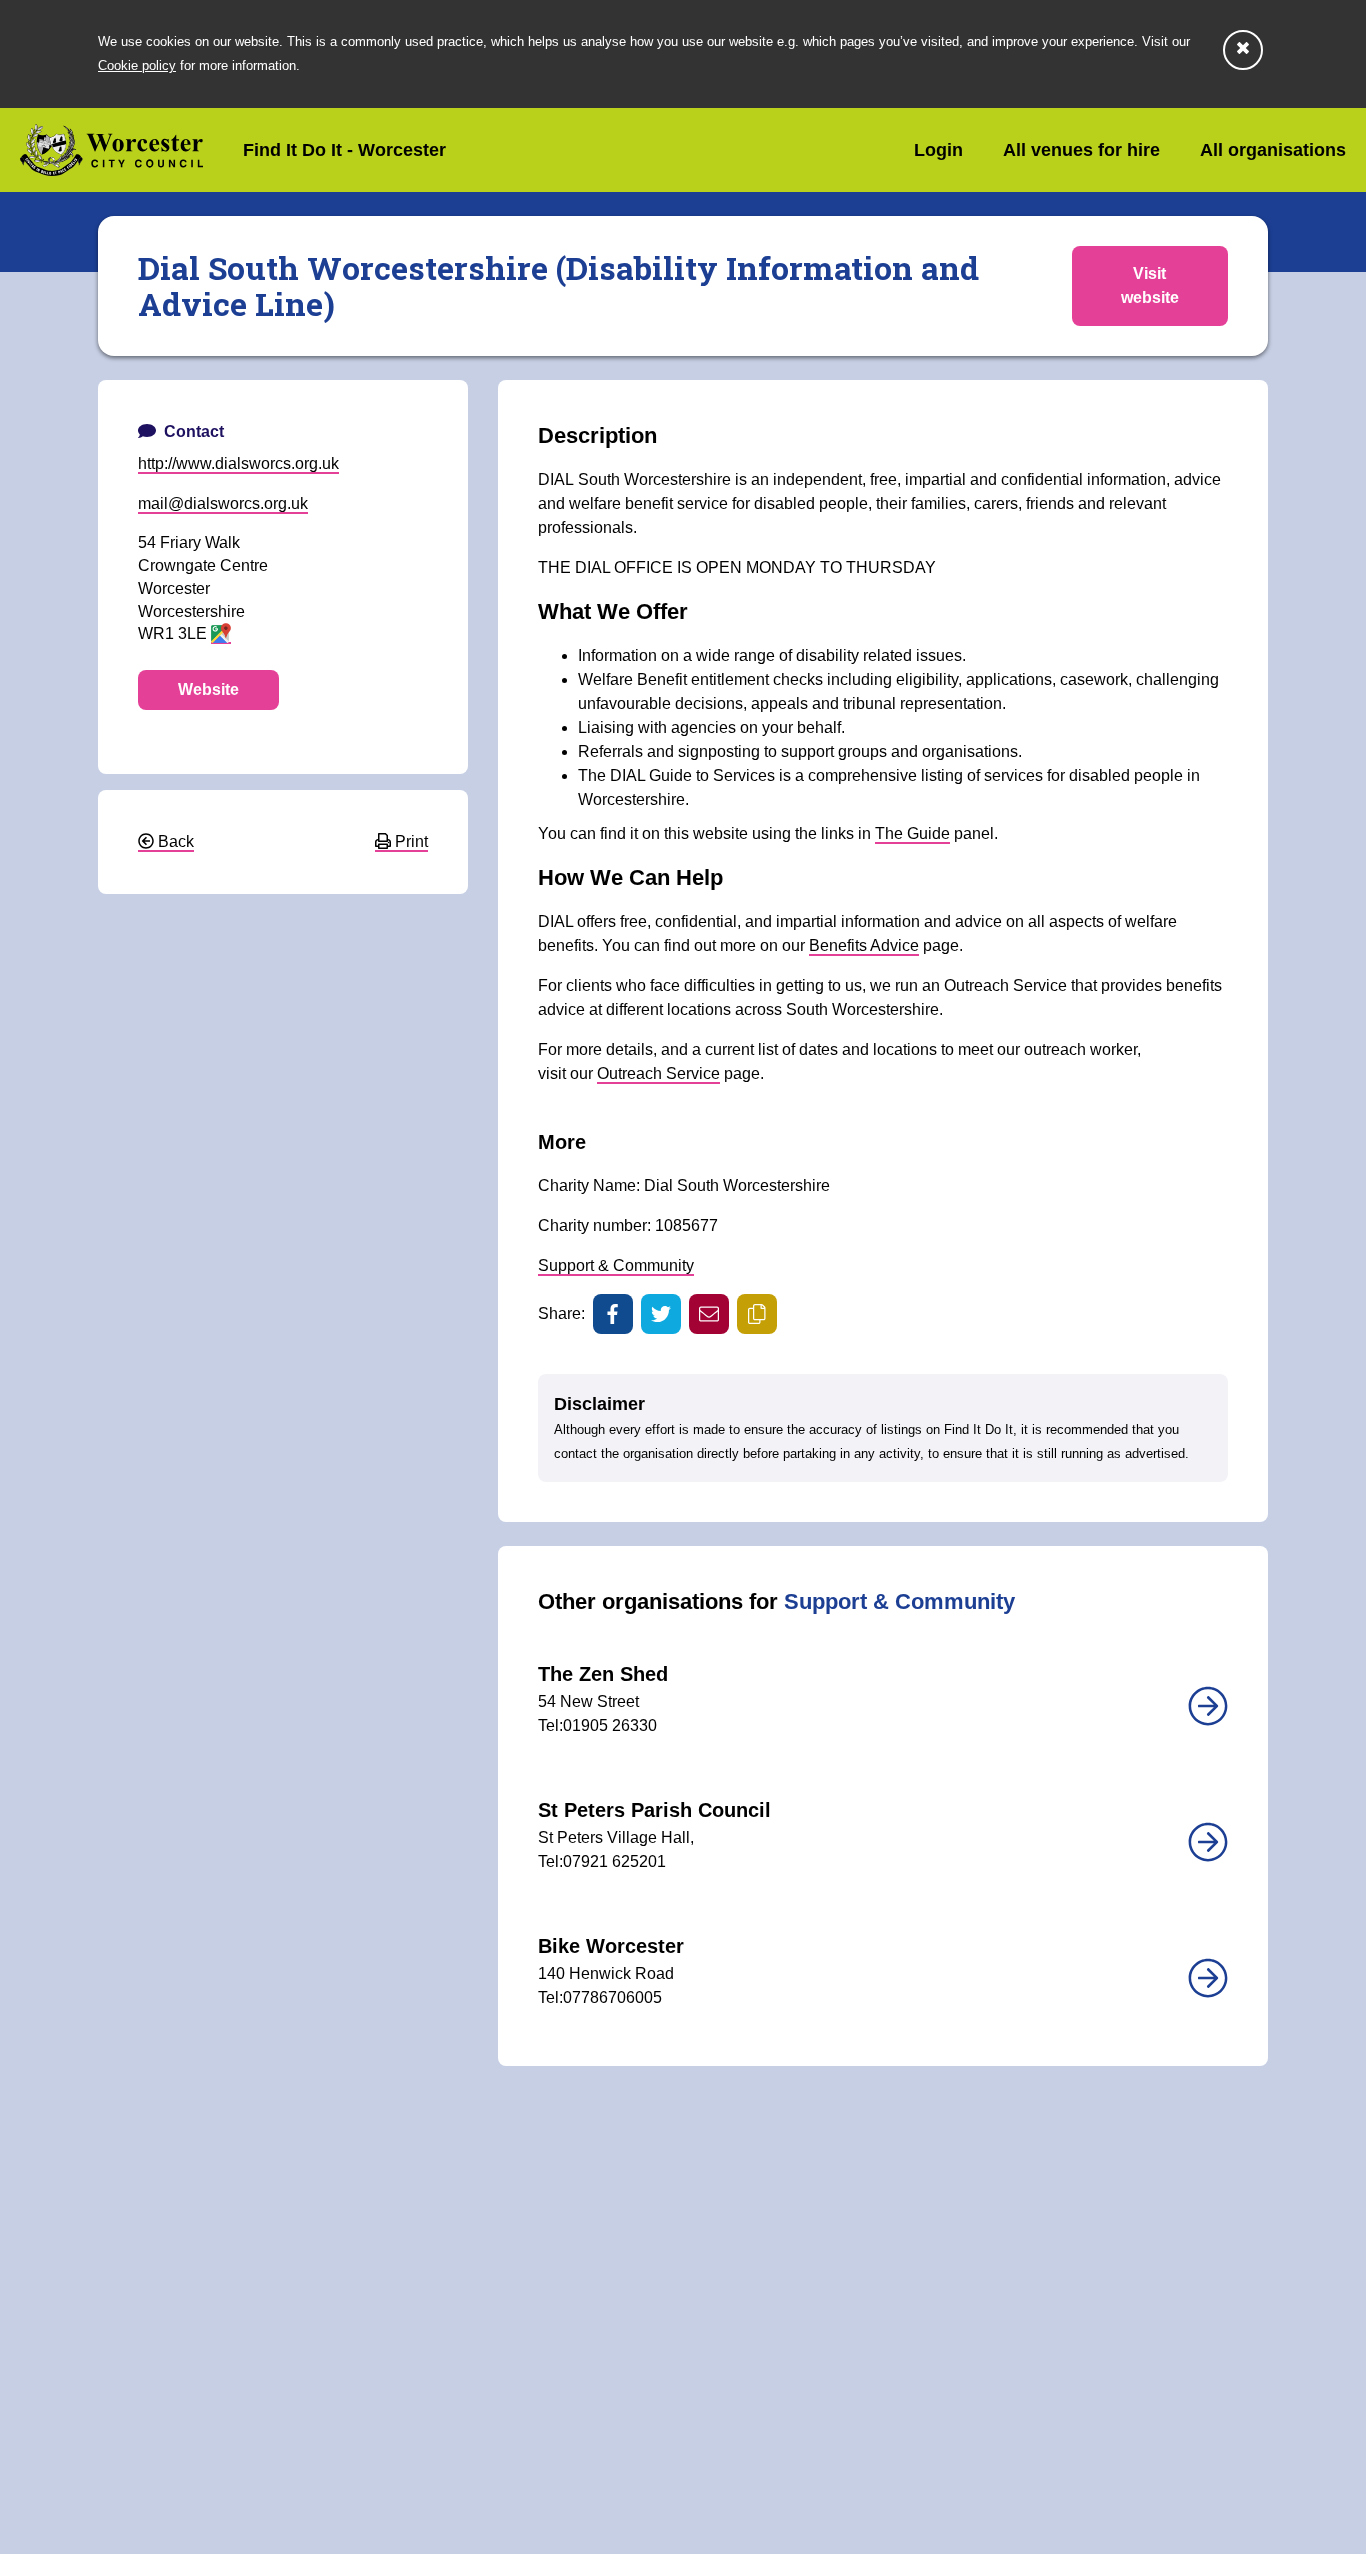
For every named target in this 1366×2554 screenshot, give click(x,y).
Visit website (1150, 285)
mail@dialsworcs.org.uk (223, 503)
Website (208, 689)
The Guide (912, 833)
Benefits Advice (864, 945)
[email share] (709, 1314)
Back (174, 841)
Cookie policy (137, 65)
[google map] (221, 634)
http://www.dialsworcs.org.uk (238, 463)
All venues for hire (1081, 150)
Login (938, 150)
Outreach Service (658, 1073)
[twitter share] (661, 1314)
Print (409, 841)
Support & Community (616, 1265)
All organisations (1273, 150)
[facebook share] (613, 1314)
